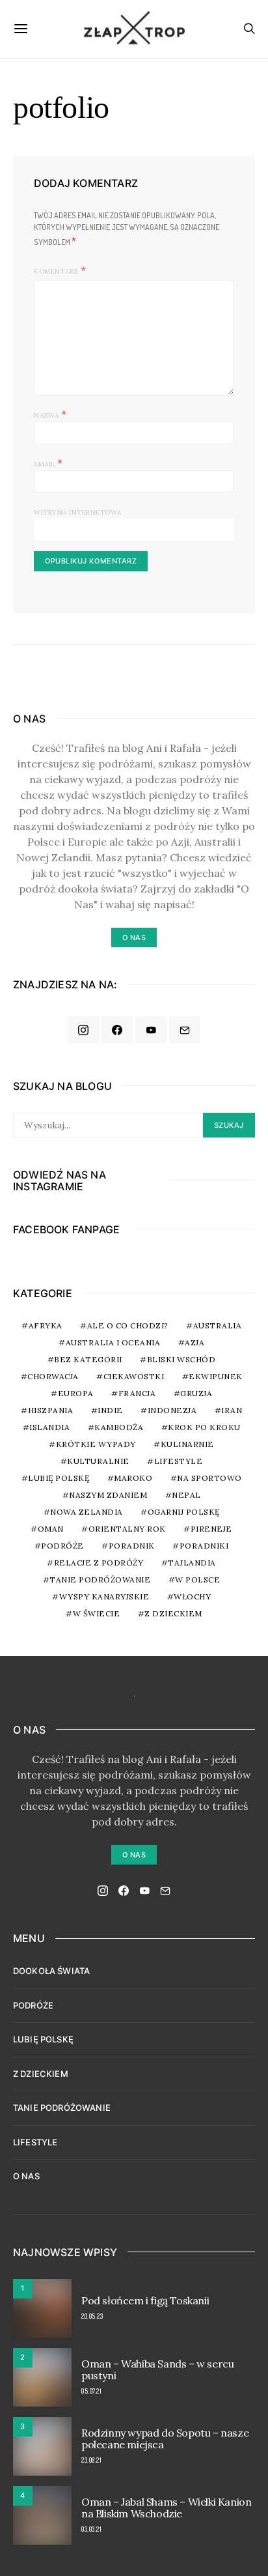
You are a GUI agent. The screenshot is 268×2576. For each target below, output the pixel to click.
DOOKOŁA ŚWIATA (51, 1971)
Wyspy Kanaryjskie (104, 1596)
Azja (194, 1342)
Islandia (49, 1427)
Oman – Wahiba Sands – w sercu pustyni (157, 2369)
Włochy (192, 1596)
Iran (232, 1410)
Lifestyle (179, 1461)
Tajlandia (192, 1563)
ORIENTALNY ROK (127, 1529)
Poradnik (132, 1546)
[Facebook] (117, 1030)
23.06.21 (91, 2460)
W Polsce (197, 1580)
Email (48, 463)
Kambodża (119, 1427)
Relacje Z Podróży (99, 1563)
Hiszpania (51, 1410)
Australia (218, 1325)
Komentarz (56, 271)
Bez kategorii (88, 1359)
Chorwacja (53, 1376)
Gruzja (196, 1393)
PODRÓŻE (33, 2005)
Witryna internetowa (78, 512)
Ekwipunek (216, 1376)
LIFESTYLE (35, 2142)
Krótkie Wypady (96, 1444)
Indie (110, 1410)
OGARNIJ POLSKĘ (184, 1512)
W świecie (97, 1613)
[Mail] (185, 1030)
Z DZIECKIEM (173, 1613)
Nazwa (50, 414)
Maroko (133, 1478)
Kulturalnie (98, 1461)
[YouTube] (151, 1030)
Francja (137, 1393)
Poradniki (204, 1546)
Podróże (62, 1546)
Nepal (186, 1495)
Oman (51, 1529)
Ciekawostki (134, 1376)
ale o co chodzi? (128, 1325)
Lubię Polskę (59, 1478)
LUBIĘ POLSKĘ (43, 2039)
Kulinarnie (187, 1444)
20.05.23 (92, 2316)
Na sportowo (209, 1478)
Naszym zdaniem (108, 1495)
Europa (76, 1393)
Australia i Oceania (113, 1342)
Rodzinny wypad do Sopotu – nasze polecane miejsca (165, 2439)
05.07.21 (91, 2391)
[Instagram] (83, 1030)
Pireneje (211, 1529)
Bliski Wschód (181, 1359)
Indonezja (172, 1410)
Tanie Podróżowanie (100, 1580)
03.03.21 (91, 2529)
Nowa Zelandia (87, 1512)
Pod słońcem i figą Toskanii (145, 2300)
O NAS (26, 2176)
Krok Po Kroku (204, 1427)
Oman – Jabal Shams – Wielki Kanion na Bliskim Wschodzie (166, 2508)
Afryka (46, 1325)
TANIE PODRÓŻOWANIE (62, 2108)
